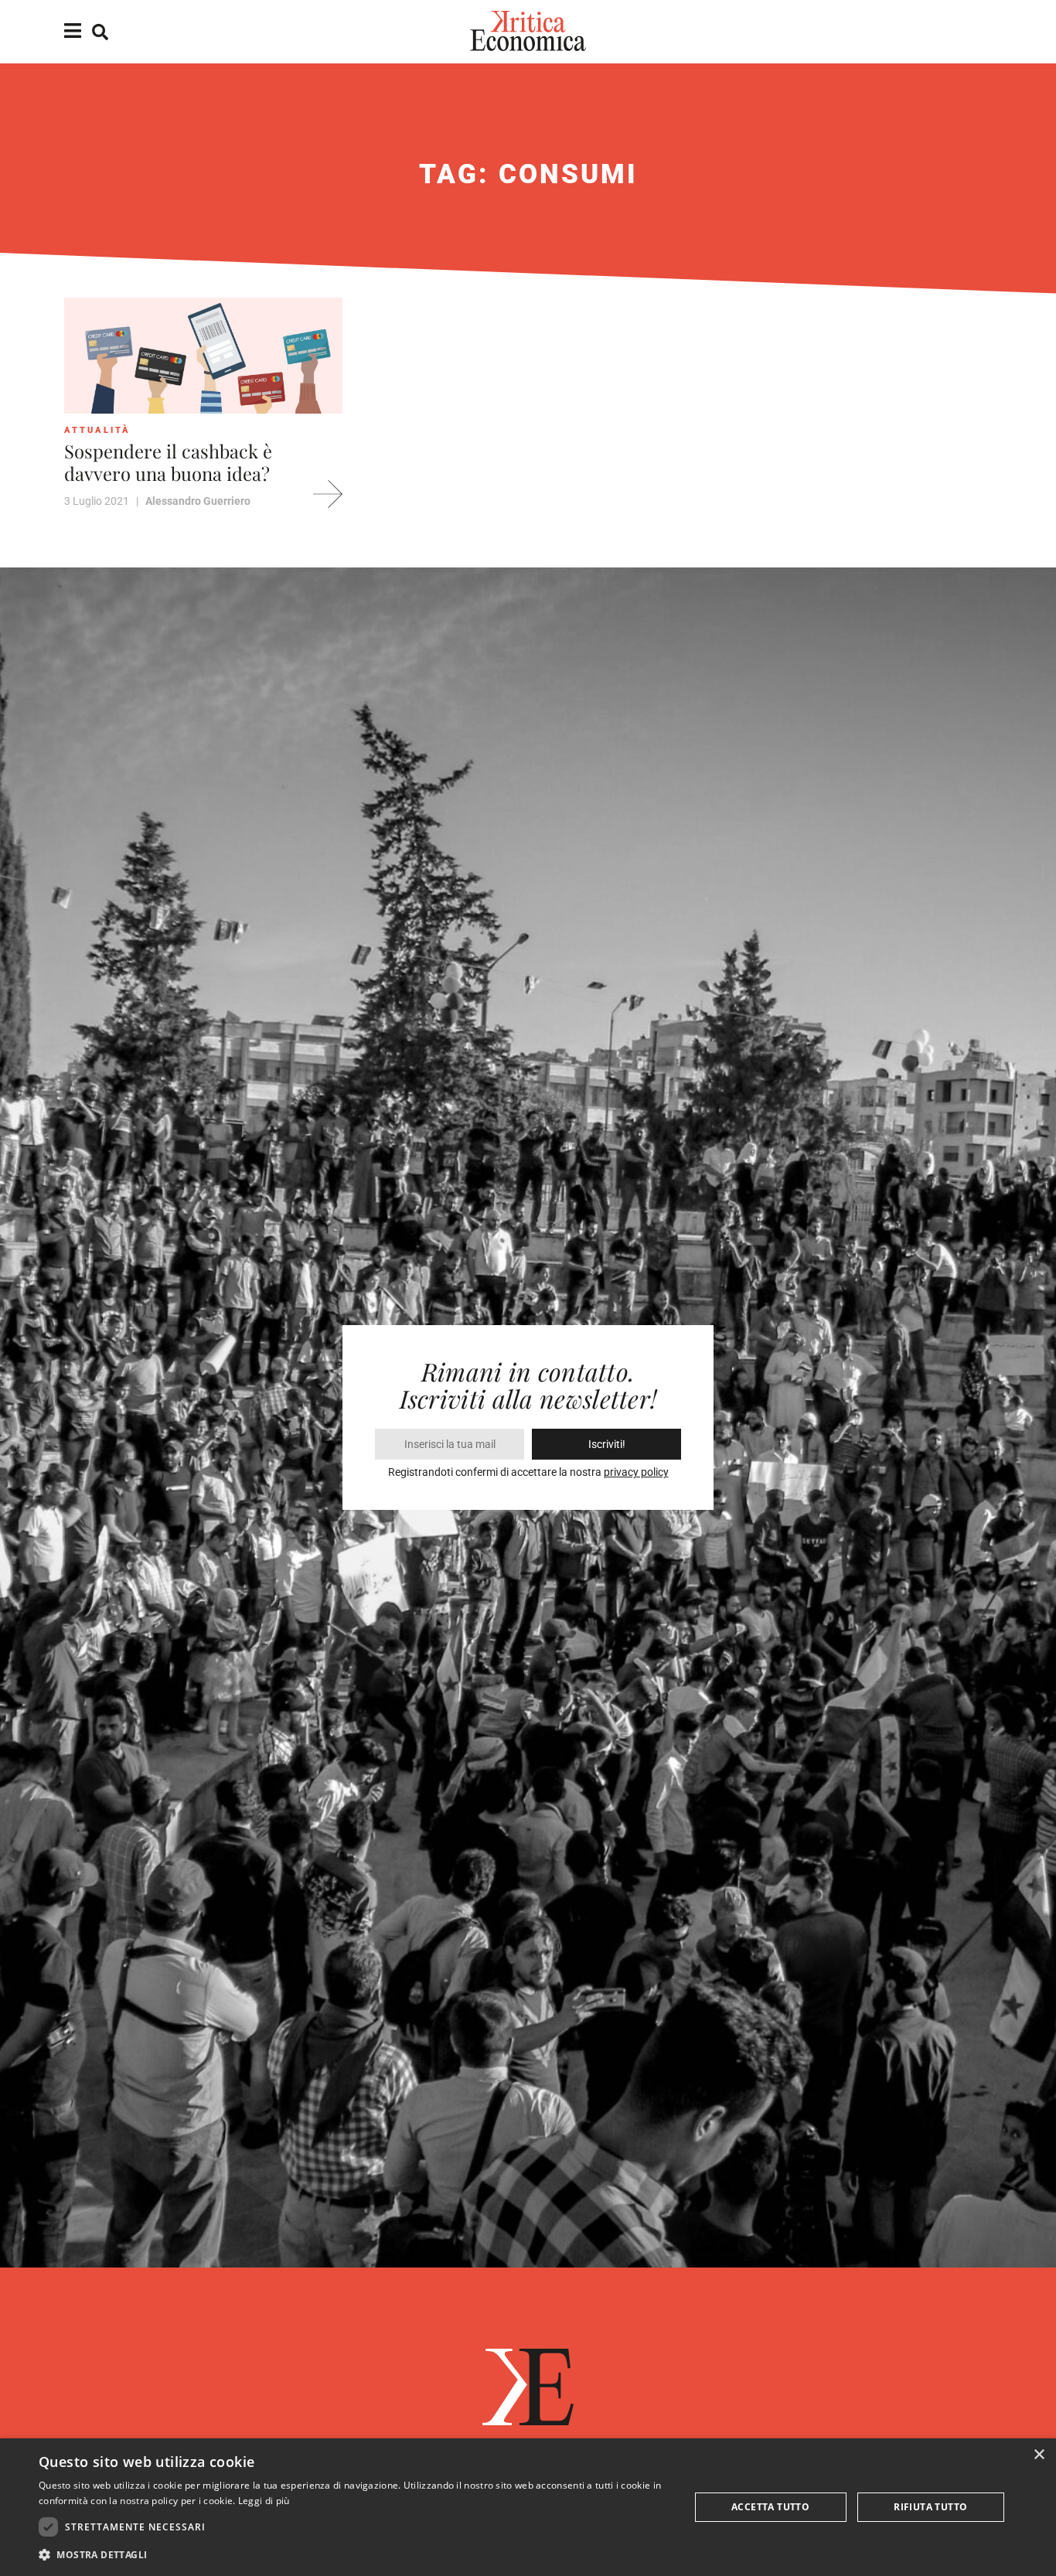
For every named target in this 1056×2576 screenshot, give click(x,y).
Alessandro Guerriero (198, 501)
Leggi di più (264, 2501)
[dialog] (528, 2507)
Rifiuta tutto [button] (930, 2507)
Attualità (97, 430)
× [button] (1039, 2455)
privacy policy (636, 1472)
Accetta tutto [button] (770, 2507)
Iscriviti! (607, 1444)
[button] (354, 2555)
